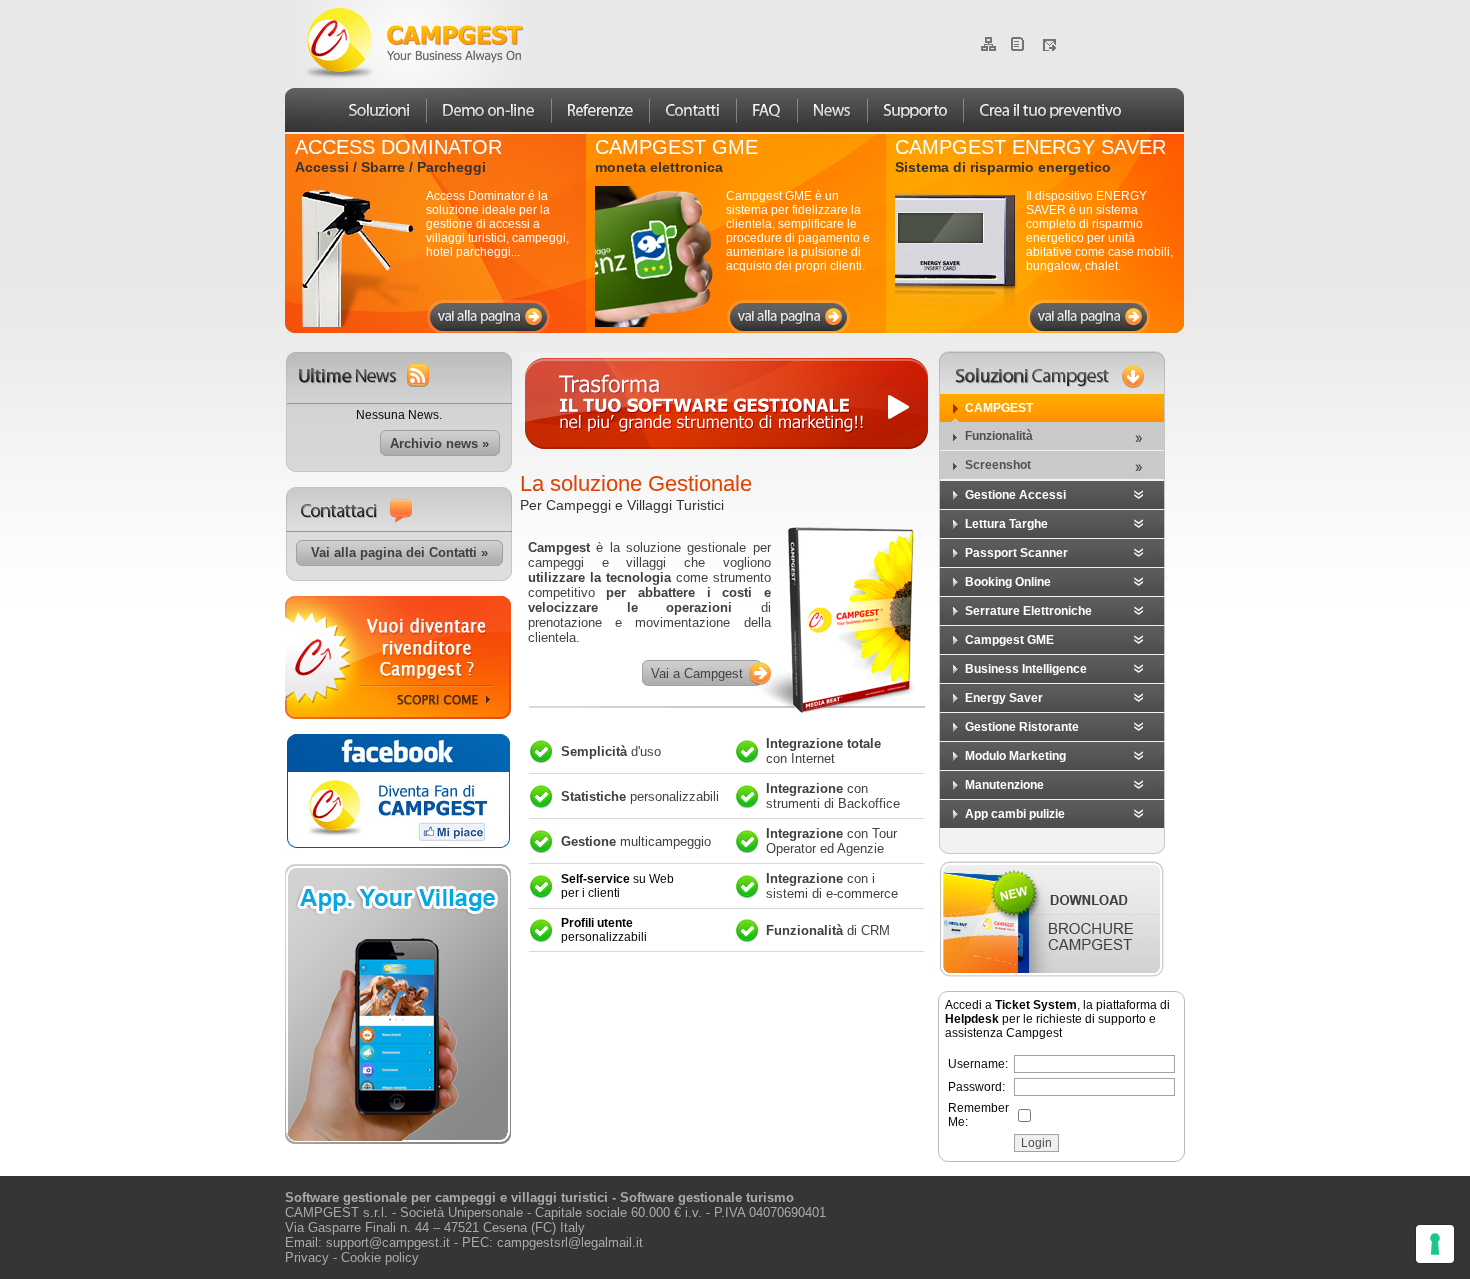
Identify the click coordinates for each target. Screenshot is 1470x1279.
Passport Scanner (1016, 553)
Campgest (999, 408)
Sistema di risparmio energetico (1003, 167)
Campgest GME (1009, 640)
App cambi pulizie (1015, 814)
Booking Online (1008, 582)
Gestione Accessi (1015, 495)
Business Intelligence (1026, 669)
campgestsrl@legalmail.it (570, 1242)
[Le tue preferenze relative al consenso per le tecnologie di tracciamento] (1435, 1244)
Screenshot (998, 465)
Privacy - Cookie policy (352, 1257)
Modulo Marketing (1015, 756)
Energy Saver (1004, 698)
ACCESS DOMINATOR (398, 147)
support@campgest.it (388, 1242)
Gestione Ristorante (1022, 727)
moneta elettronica (659, 167)
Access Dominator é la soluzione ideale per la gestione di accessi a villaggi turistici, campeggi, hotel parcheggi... (497, 224)
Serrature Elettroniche (1028, 611)
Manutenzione (1004, 785)
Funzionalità (999, 436)
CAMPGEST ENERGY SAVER (1030, 147)
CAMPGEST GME (676, 147)
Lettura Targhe (1006, 524)
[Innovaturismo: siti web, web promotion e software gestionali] (398, 846)
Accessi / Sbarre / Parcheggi (390, 167)
